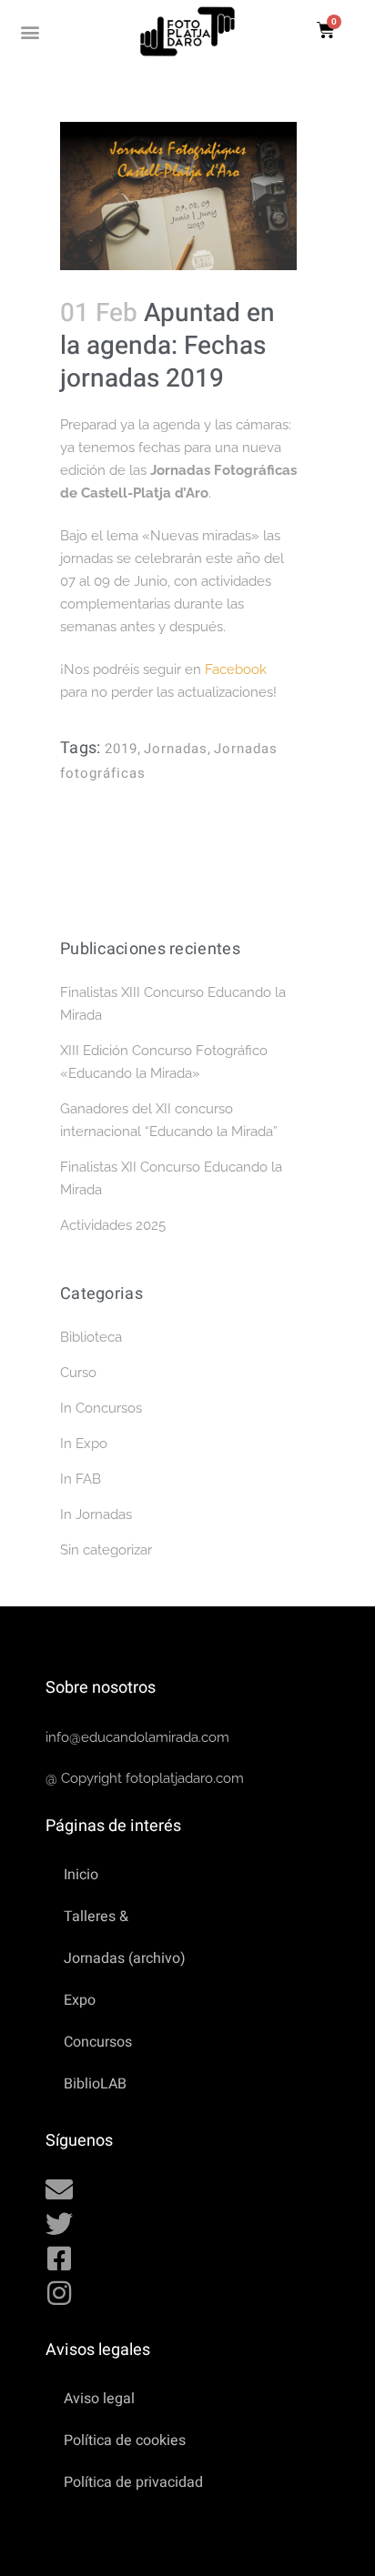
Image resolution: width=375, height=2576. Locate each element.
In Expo (84, 1444)
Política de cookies (125, 2440)
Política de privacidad (133, 2482)
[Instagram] (59, 2293)
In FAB (81, 1479)
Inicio (81, 1875)
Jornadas (176, 749)
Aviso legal (99, 2399)
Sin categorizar (106, 1550)
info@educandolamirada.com (137, 1737)
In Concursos (101, 1408)
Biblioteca (91, 1337)
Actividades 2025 (113, 1225)
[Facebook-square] (59, 2259)
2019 (121, 749)
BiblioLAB (95, 2084)
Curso (78, 1373)
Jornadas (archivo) (125, 1958)
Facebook (236, 669)
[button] (30, 31)
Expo (80, 2000)
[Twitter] (59, 2224)
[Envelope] (59, 2189)
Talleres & (96, 1917)
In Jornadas (96, 1514)
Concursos (98, 2042)
